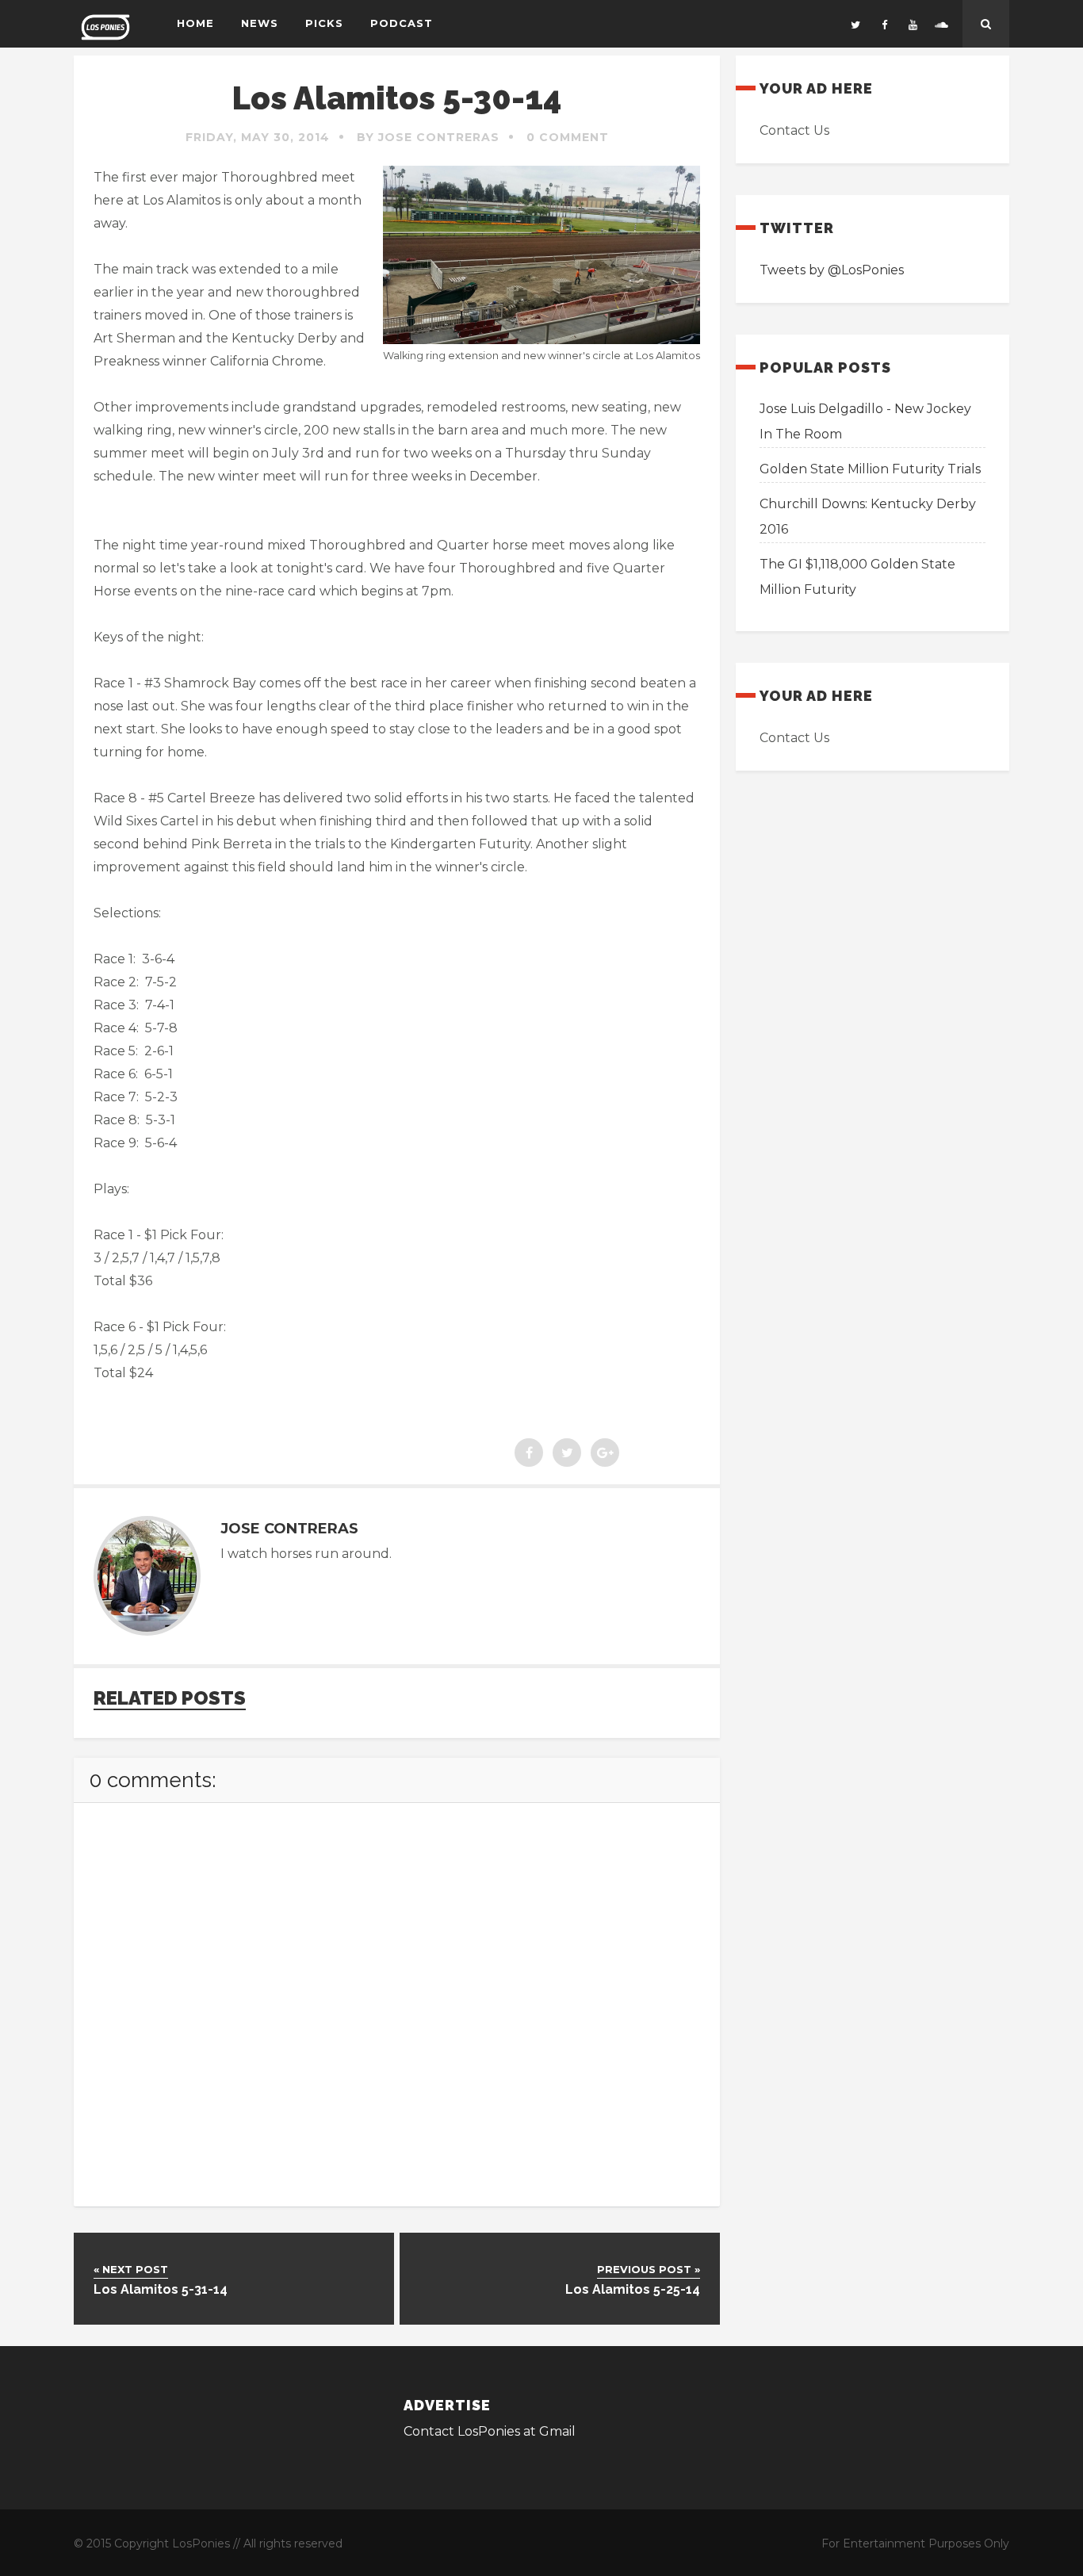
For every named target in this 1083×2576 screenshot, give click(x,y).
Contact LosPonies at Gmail (490, 2431)
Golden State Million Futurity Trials (870, 469)
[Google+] (605, 1453)
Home (195, 23)
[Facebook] (884, 24)
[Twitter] (855, 24)
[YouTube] (913, 24)
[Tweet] (567, 1453)
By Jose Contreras (428, 137)
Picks (324, 23)
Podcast (402, 23)
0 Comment (568, 137)
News (260, 23)
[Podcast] (941, 24)
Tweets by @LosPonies (832, 270)
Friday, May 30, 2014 (258, 137)
